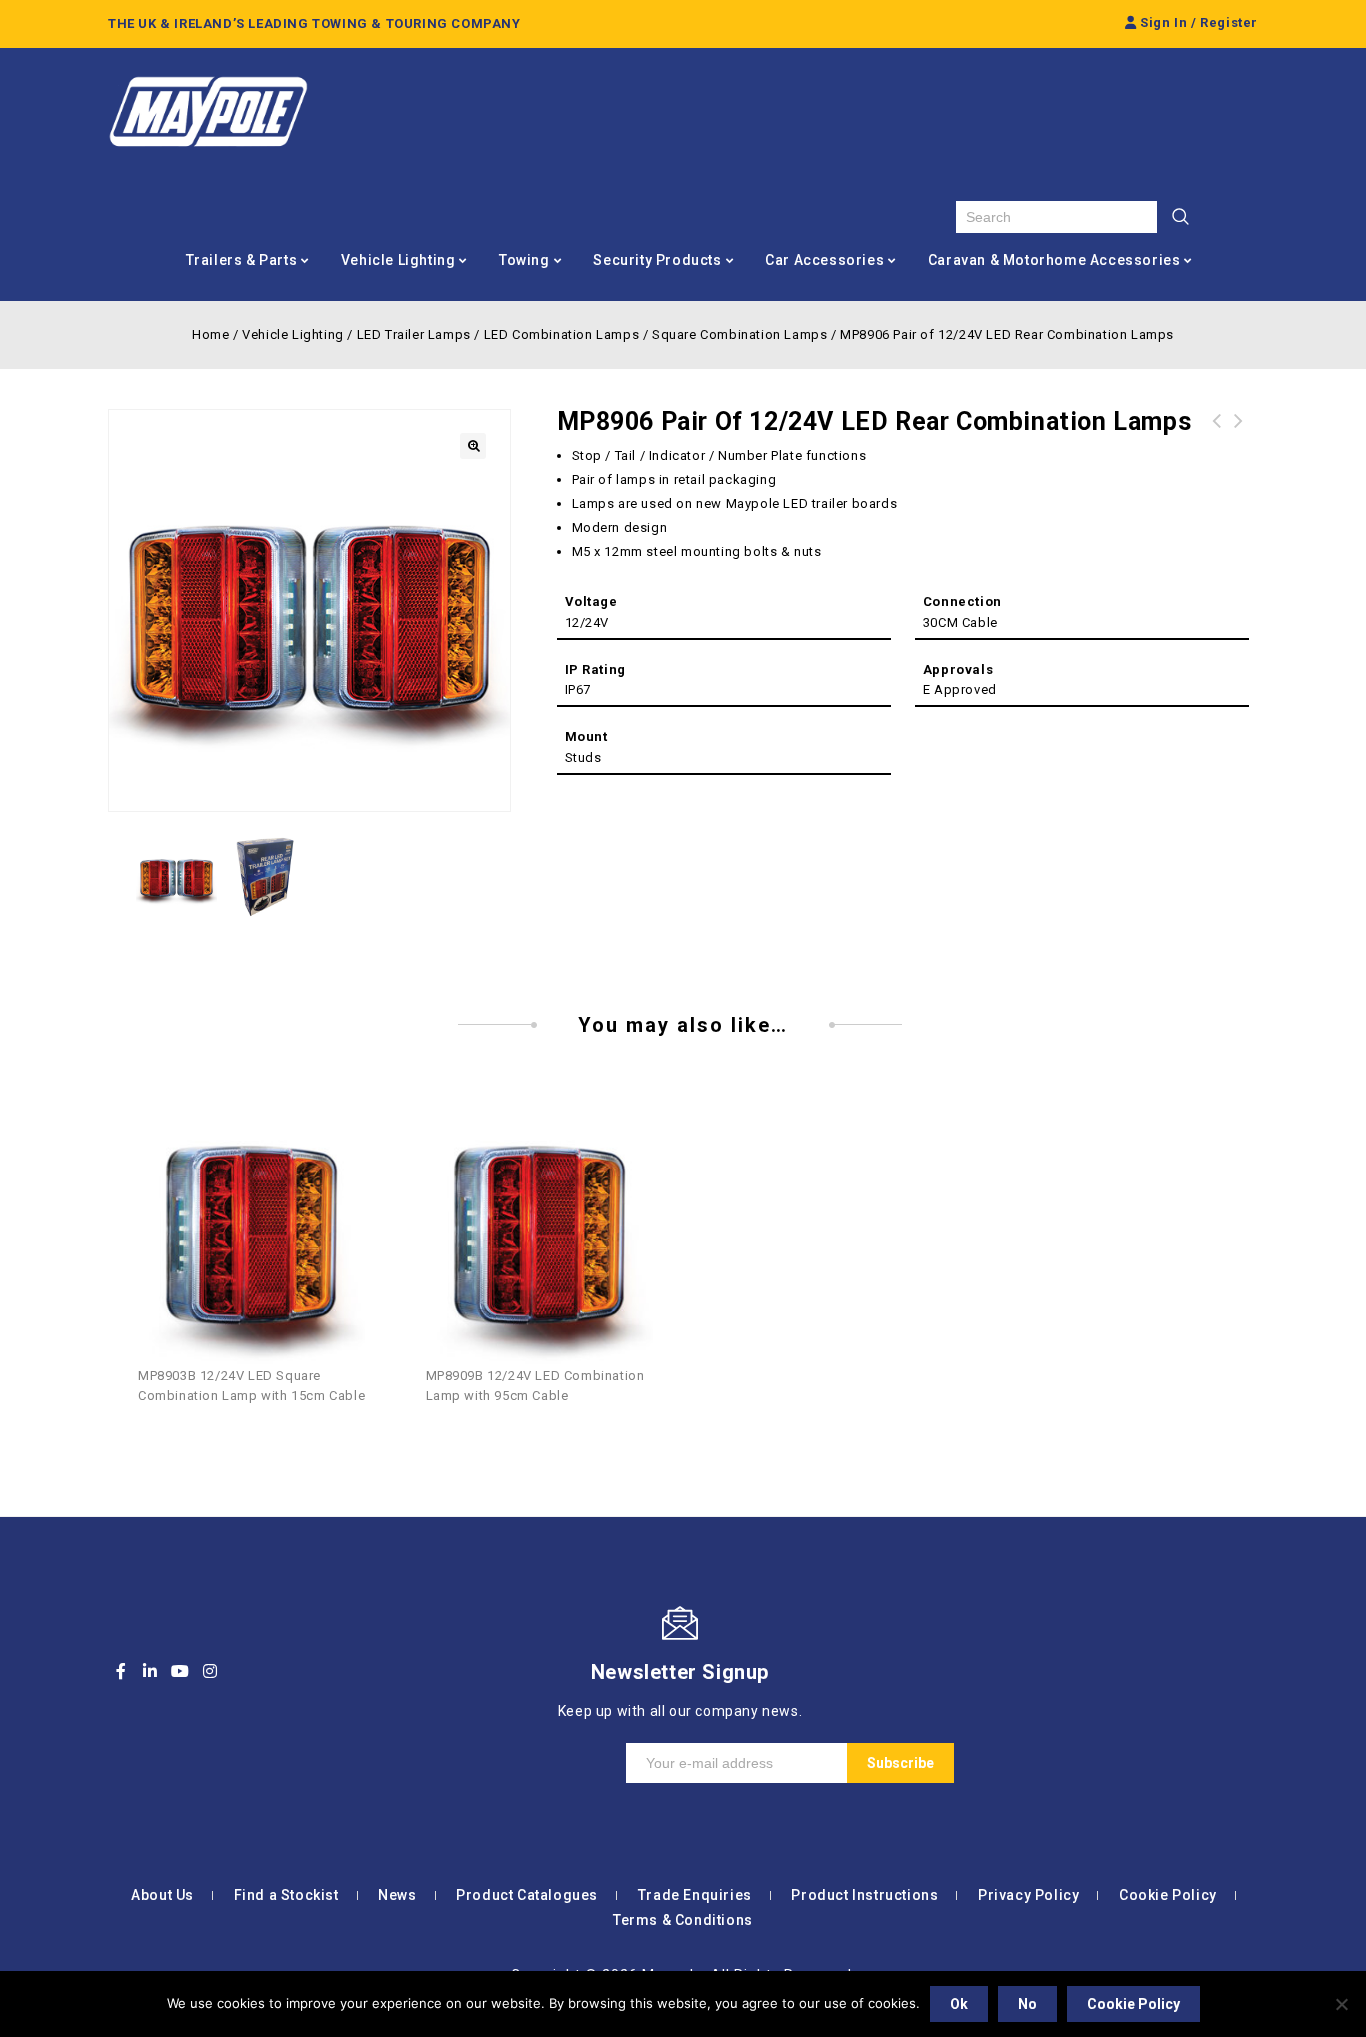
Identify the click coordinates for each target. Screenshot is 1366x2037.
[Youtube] (180, 1671)
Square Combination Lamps (739, 334)
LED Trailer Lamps (414, 334)
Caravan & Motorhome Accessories (1054, 260)
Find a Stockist (286, 1895)
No (1027, 2004)
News (397, 1895)
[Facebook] (121, 1671)
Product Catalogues (527, 1895)
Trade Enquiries (695, 1895)
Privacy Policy (1028, 1895)
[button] (473, 446)
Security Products (657, 260)
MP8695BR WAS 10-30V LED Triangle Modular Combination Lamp (1217, 445)
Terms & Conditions (683, 1920)
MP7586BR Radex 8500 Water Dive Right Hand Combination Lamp (1239, 445)
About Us (162, 1895)
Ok (959, 2004)
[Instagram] (210, 1671)
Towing (524, 260)
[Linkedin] (151, 1671)
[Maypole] (208, 112)
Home (210, 334)
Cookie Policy (1168, 1895)
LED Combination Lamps (562, 334)
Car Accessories (824, 260)
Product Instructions (864, 1895)
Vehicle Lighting (398, 260)
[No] (1341, 2004)
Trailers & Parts (242, 260)
